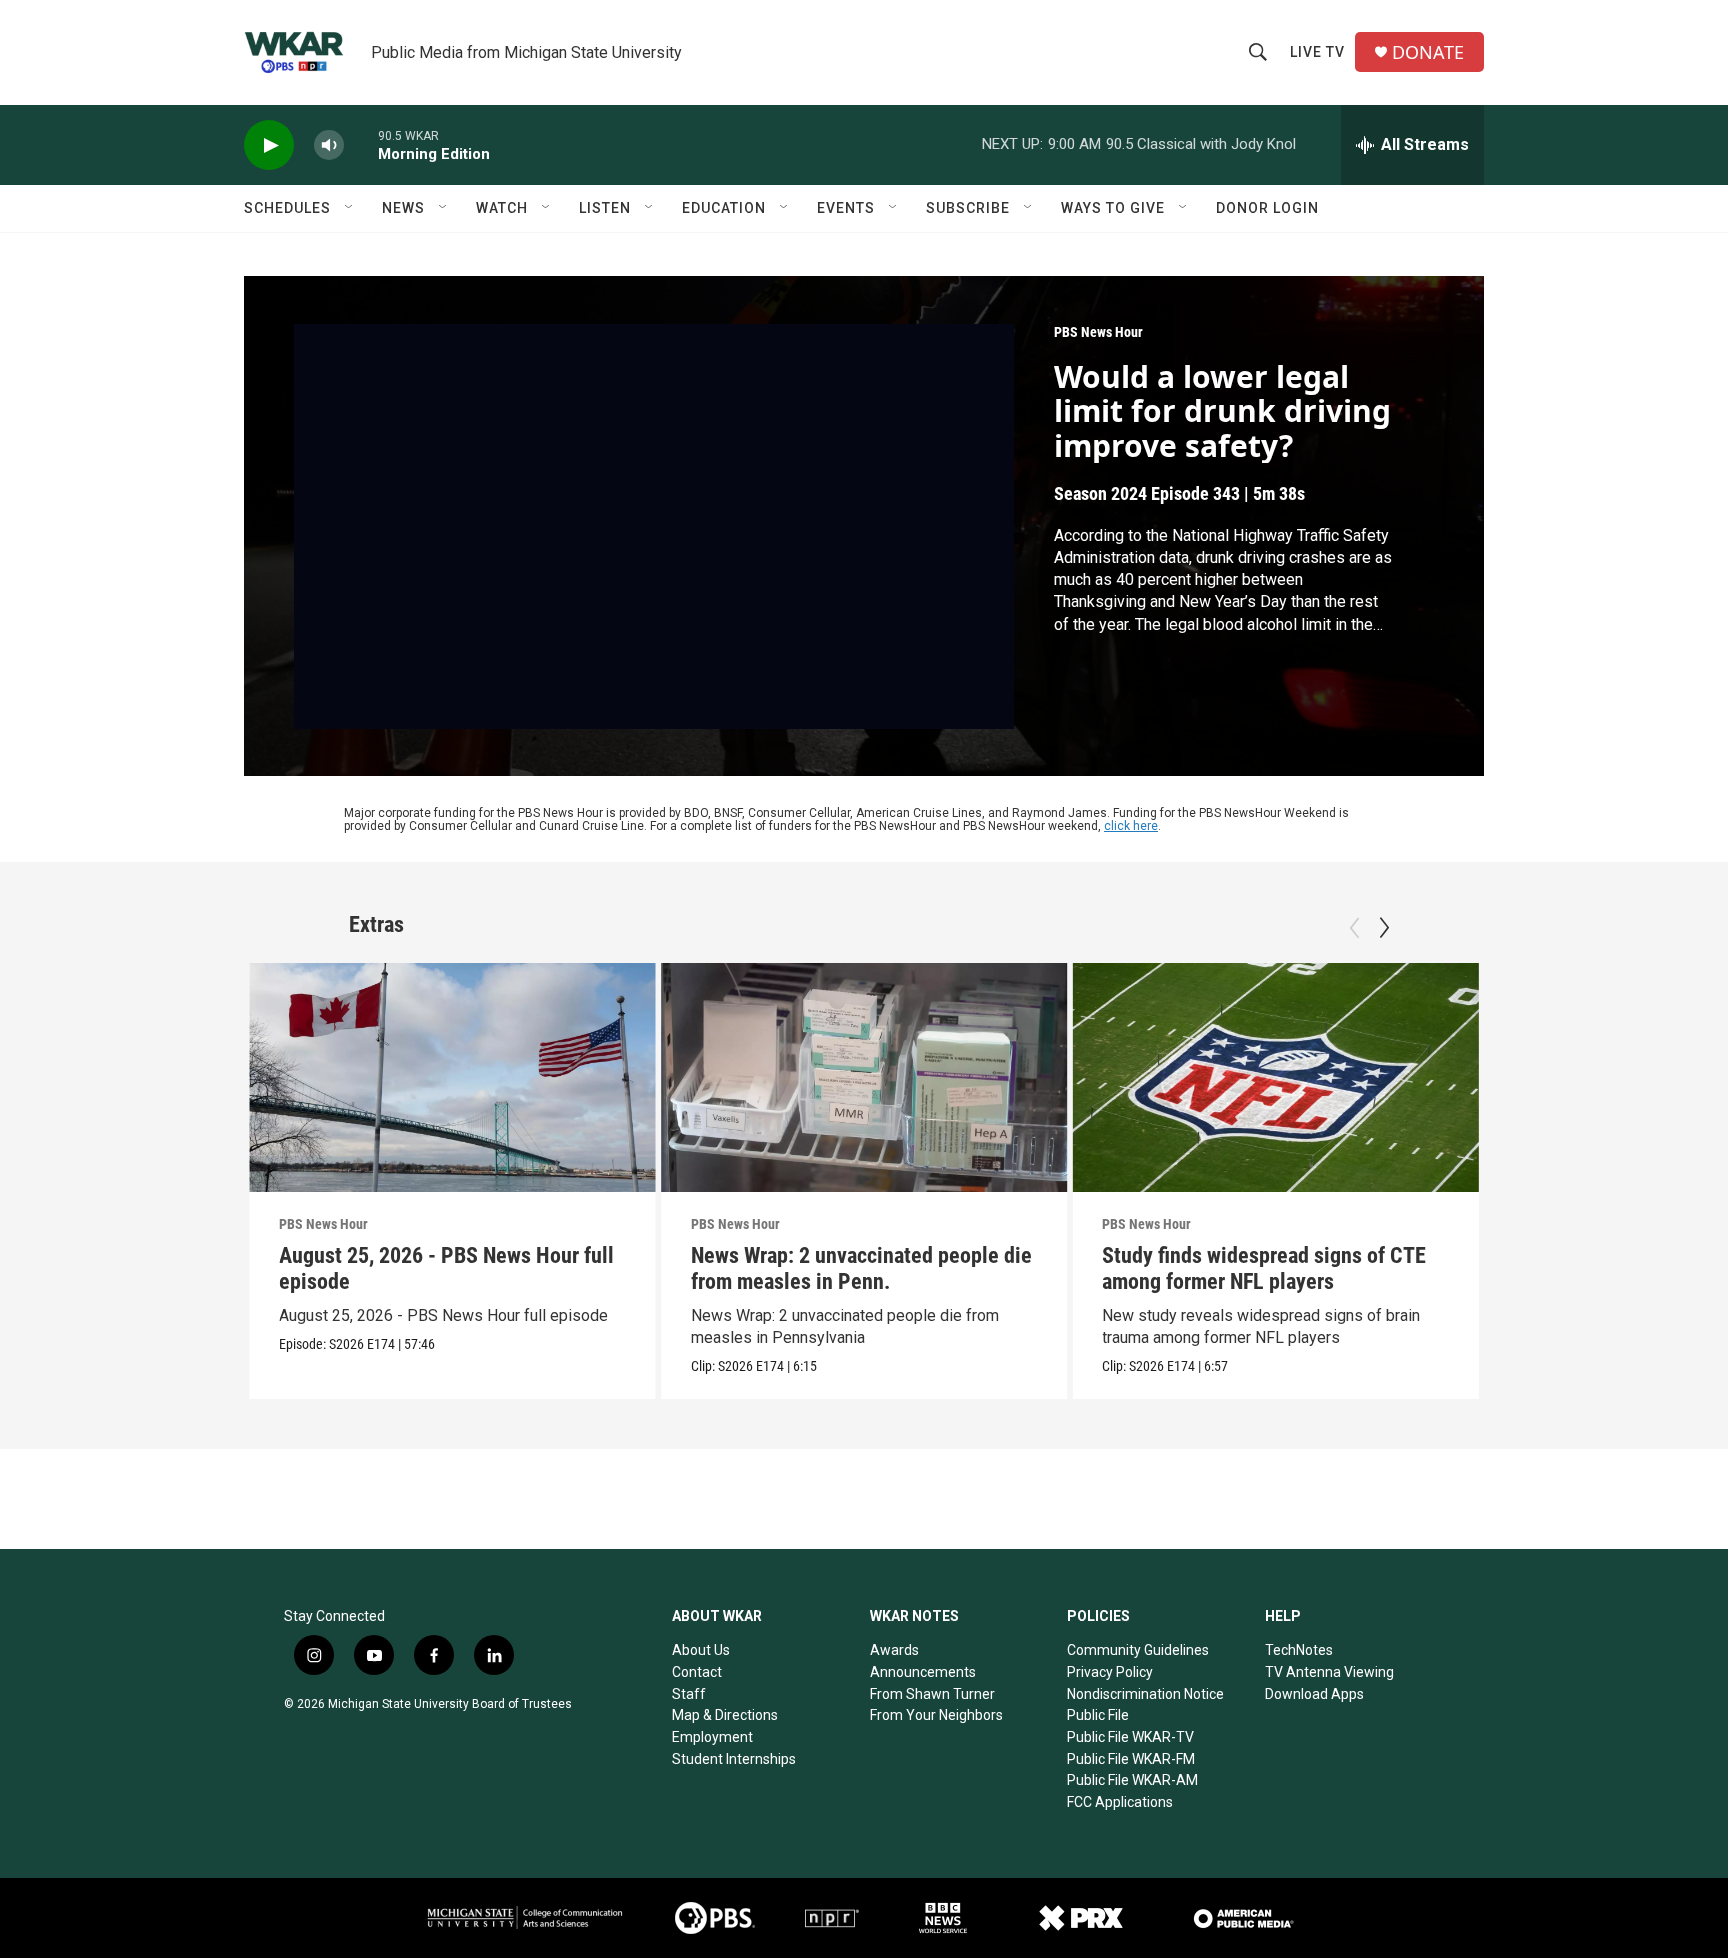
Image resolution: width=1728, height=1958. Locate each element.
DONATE (1428, 52)
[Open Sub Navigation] (350, 208)
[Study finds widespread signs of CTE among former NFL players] (1275, 1077)
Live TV (1317, 52)
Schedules (287, 208)
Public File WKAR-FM (1131, 1759)
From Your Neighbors (936, 1715)
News (403, 208)
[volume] (329, 145)
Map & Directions (725, 1715)
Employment (712, 1737)
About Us (701, 1650)
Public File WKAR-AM (1132, 1780)
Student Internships (734, 1759)
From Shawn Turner (932, 1694)
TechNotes (1299, 1650)
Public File (1098, 1715)
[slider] (361, 144)
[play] (269, 145)
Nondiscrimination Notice (1145, 1694)
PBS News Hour (1098, 332)
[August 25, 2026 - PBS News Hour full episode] (452, 1077)
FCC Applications (1120, 1802)
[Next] (1384, 928)
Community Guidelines (1138, 1650)
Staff (689, 1694)
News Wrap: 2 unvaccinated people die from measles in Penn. (861, 1268)
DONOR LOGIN (1267, 208)
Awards (894, 1650)
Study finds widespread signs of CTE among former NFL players (1264, 1268)
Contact (697, 1672)
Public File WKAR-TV (1130, 1737)
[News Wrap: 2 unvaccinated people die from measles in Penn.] (864, 1077)
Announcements (923, 1672)
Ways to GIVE (1113, 208)
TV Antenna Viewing (1329, 1672)
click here (1131, 826)
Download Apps (1314, 1694)
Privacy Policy (1110, 1672)
